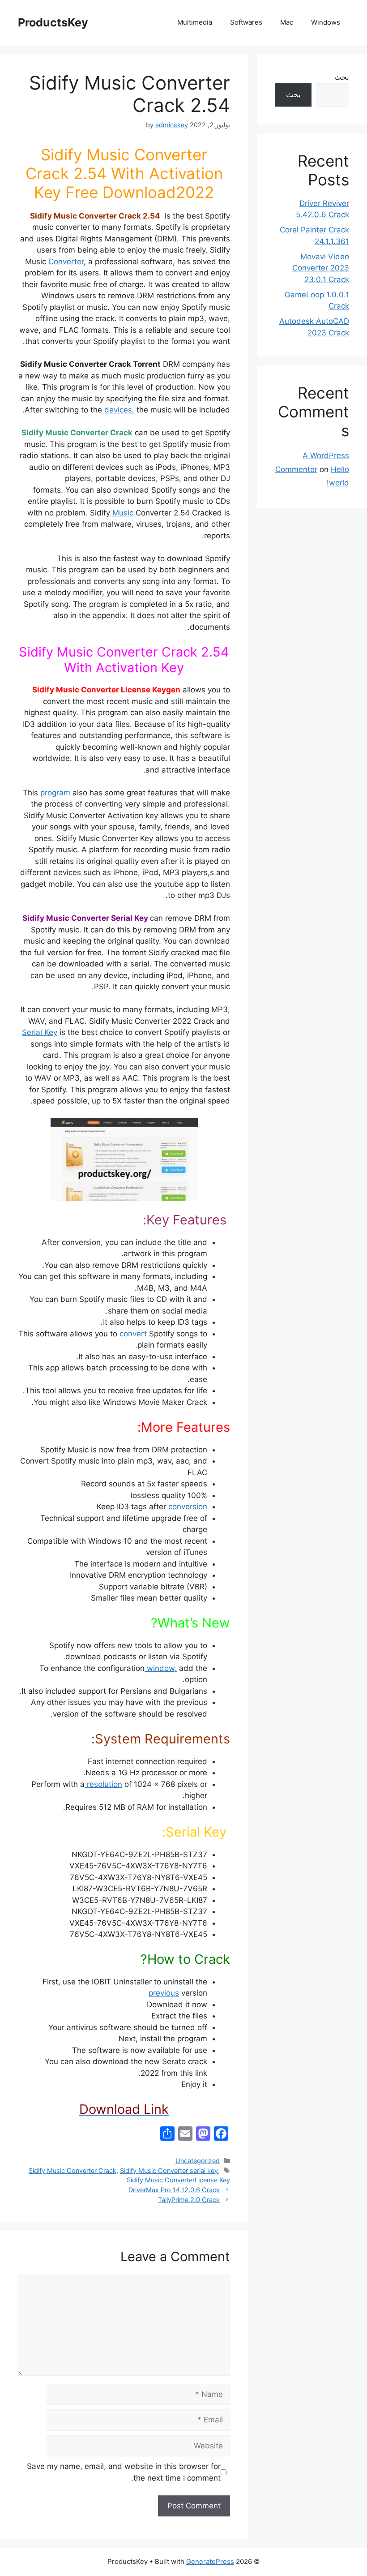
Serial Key (40, 1032)
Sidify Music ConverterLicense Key (178, 2180)
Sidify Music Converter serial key (169, 2170)
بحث (342, 77)
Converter (65, 262)
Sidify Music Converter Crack (73, 2170)
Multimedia (195, 22)
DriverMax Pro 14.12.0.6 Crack (174, 2190)
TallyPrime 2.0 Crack (189, 2200)
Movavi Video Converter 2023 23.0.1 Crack (321, 268)
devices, (118, 410)
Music (122, 513)
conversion (188, 1507)
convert (132, 1334)
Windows (326, 22)
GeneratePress (210, 2561)
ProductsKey (53, 22)
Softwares (246, 22)
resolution (103, 1784)
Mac (287, 22)
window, (161, 1668)
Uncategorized (198, 2161)
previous (164, 1993)
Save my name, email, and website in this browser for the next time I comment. (124, 2472)
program (54, 793)
